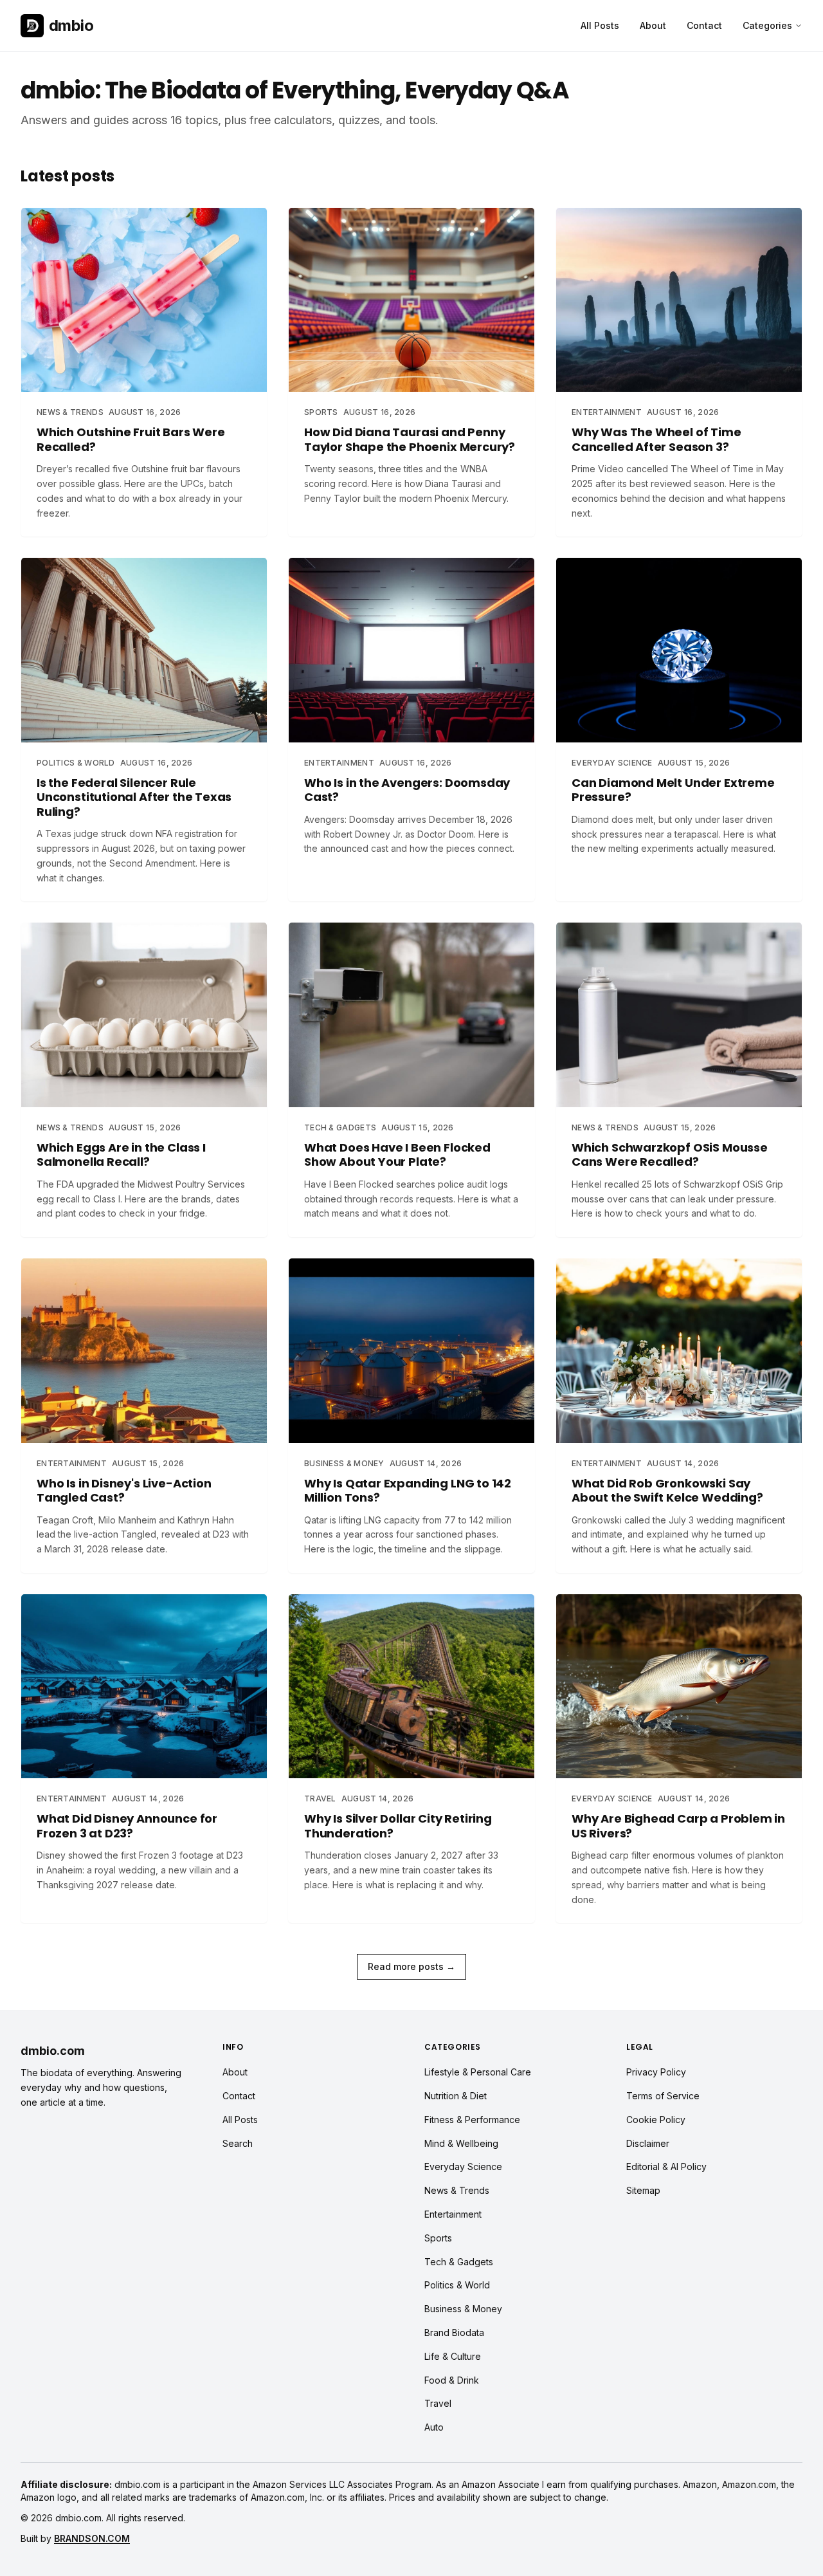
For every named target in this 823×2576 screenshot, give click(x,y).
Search (238, 2143)
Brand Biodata (454, 2332)
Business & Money (463, 2309)
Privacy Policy (656, 2072)
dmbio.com (53, 2051)
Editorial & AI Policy (666, 2167)
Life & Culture (453, 2356)
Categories (767, 25)
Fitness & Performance (472, 2120)
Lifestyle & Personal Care (478, 2072)
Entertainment (453, 2214)
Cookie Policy (656, 2120)
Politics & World (457, 2285)
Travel (438, 2403)
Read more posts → (411, 1966)
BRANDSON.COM (92, 2538)
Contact (704, 25)
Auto (434, 2427)
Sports (438, 2238)
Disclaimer (648, 2143)
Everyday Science (463, 2167)
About (653, 25)
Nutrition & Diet (456, 2096)
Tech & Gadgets (459, 2262)
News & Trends (457, 2190)
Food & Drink (452, 2380)
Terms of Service (663, 2096)
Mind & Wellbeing (461, 2143)
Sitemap (643, 2190)
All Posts (600, 25)
